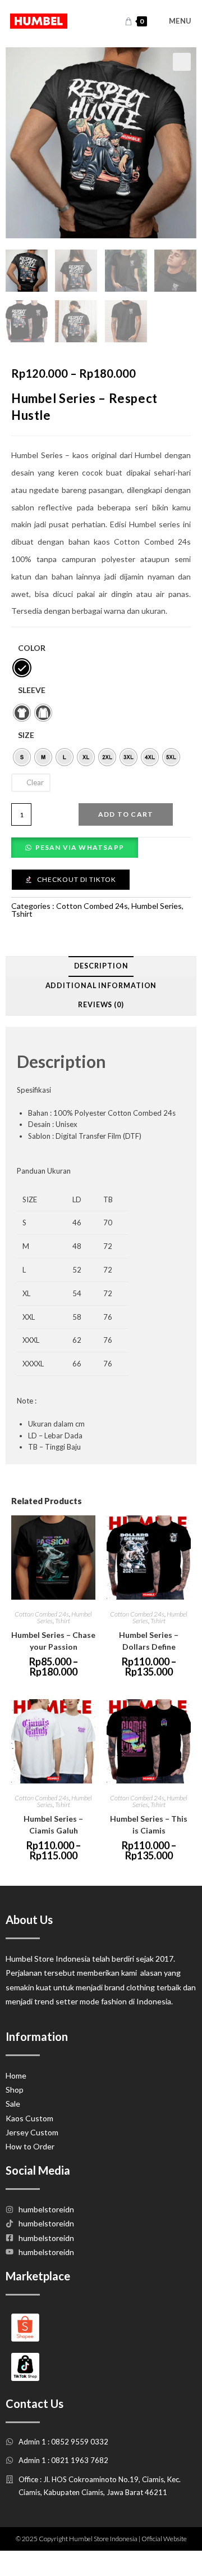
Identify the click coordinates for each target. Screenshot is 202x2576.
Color (32, 648)
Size (26, 735)
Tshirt (22, 914)
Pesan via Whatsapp (80, 847)
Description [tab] (101, 966)
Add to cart (126, 814)
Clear (35, 782)
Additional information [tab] (101, 986)
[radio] (22, 668)
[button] (182, 62)
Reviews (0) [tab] (101, 1005)
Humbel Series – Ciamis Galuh (53, 1825)
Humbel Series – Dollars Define (149, 1641)
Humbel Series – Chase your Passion (53, 1641)
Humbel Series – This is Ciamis (149, 1825)
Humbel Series (157, 906)
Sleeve (32, 690)
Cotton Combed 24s (92, 906)
